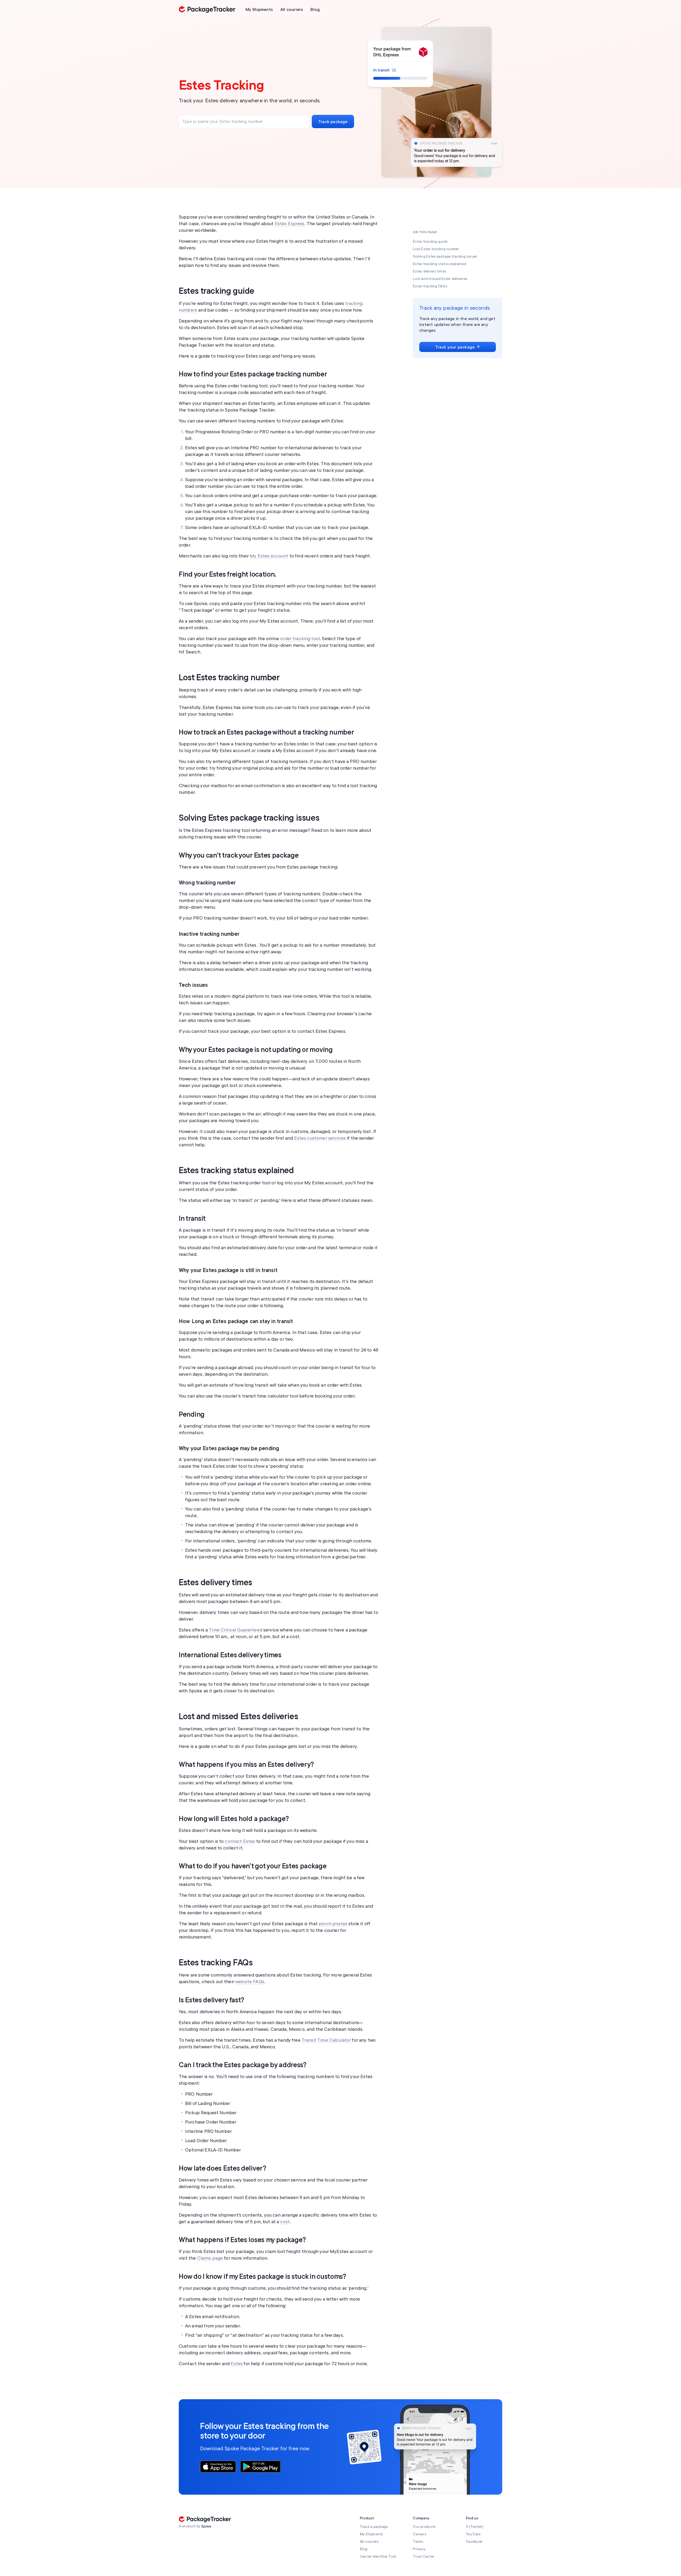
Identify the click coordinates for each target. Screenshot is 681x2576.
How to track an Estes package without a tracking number (266, 732)
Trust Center (424, 2556)
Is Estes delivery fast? (211, 2000)
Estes (237, 2364)
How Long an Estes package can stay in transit (236, 1321)
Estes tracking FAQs (216, 1963)
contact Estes (240, 1841)
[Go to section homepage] (206, 2527)
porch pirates (333, 1924)
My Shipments (372, 2534)
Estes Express (290, 224)
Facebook (474, 2542)
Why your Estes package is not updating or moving (256, 1050)
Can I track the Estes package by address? (243, 2065)
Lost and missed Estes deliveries (238, 1717)
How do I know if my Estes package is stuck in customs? (262, 2277)
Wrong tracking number (207, 883)
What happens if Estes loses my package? (242, 2240)
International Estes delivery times (230, 1655)
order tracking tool (300, 639)
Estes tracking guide (217, 291)
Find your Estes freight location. (227, 574)
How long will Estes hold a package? (234, 1819)
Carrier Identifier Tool (378, 2556)
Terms (418, 2542)
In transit (192, 1219)
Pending (192, 1415)
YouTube (473, 2534)
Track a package (374, 2527)
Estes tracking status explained (236, 1170)
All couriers (369, 2542)
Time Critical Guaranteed (236, 1630)
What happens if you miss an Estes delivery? (246, 1765)
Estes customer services (320, 1138)
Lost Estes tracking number (229, 678)
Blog (364, 2549)
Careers (420, 2534)
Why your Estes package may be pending (229, 1448)
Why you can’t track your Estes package (239, 855)
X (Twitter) (475, 2527)
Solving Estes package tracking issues (249, 818)
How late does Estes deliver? (223, 2168)
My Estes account (269, 556)
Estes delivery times (215, 1583)
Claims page (210, 2258)
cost (285, 2222)
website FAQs (250, 1982)
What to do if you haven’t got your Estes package (253, 1866)
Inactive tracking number (209, 934)
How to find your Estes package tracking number (253, 374)
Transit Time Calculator (326, 2040)
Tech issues (193, 985)
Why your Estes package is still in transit (228, 1270)
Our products (424, 2527)
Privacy (419, 2549)
